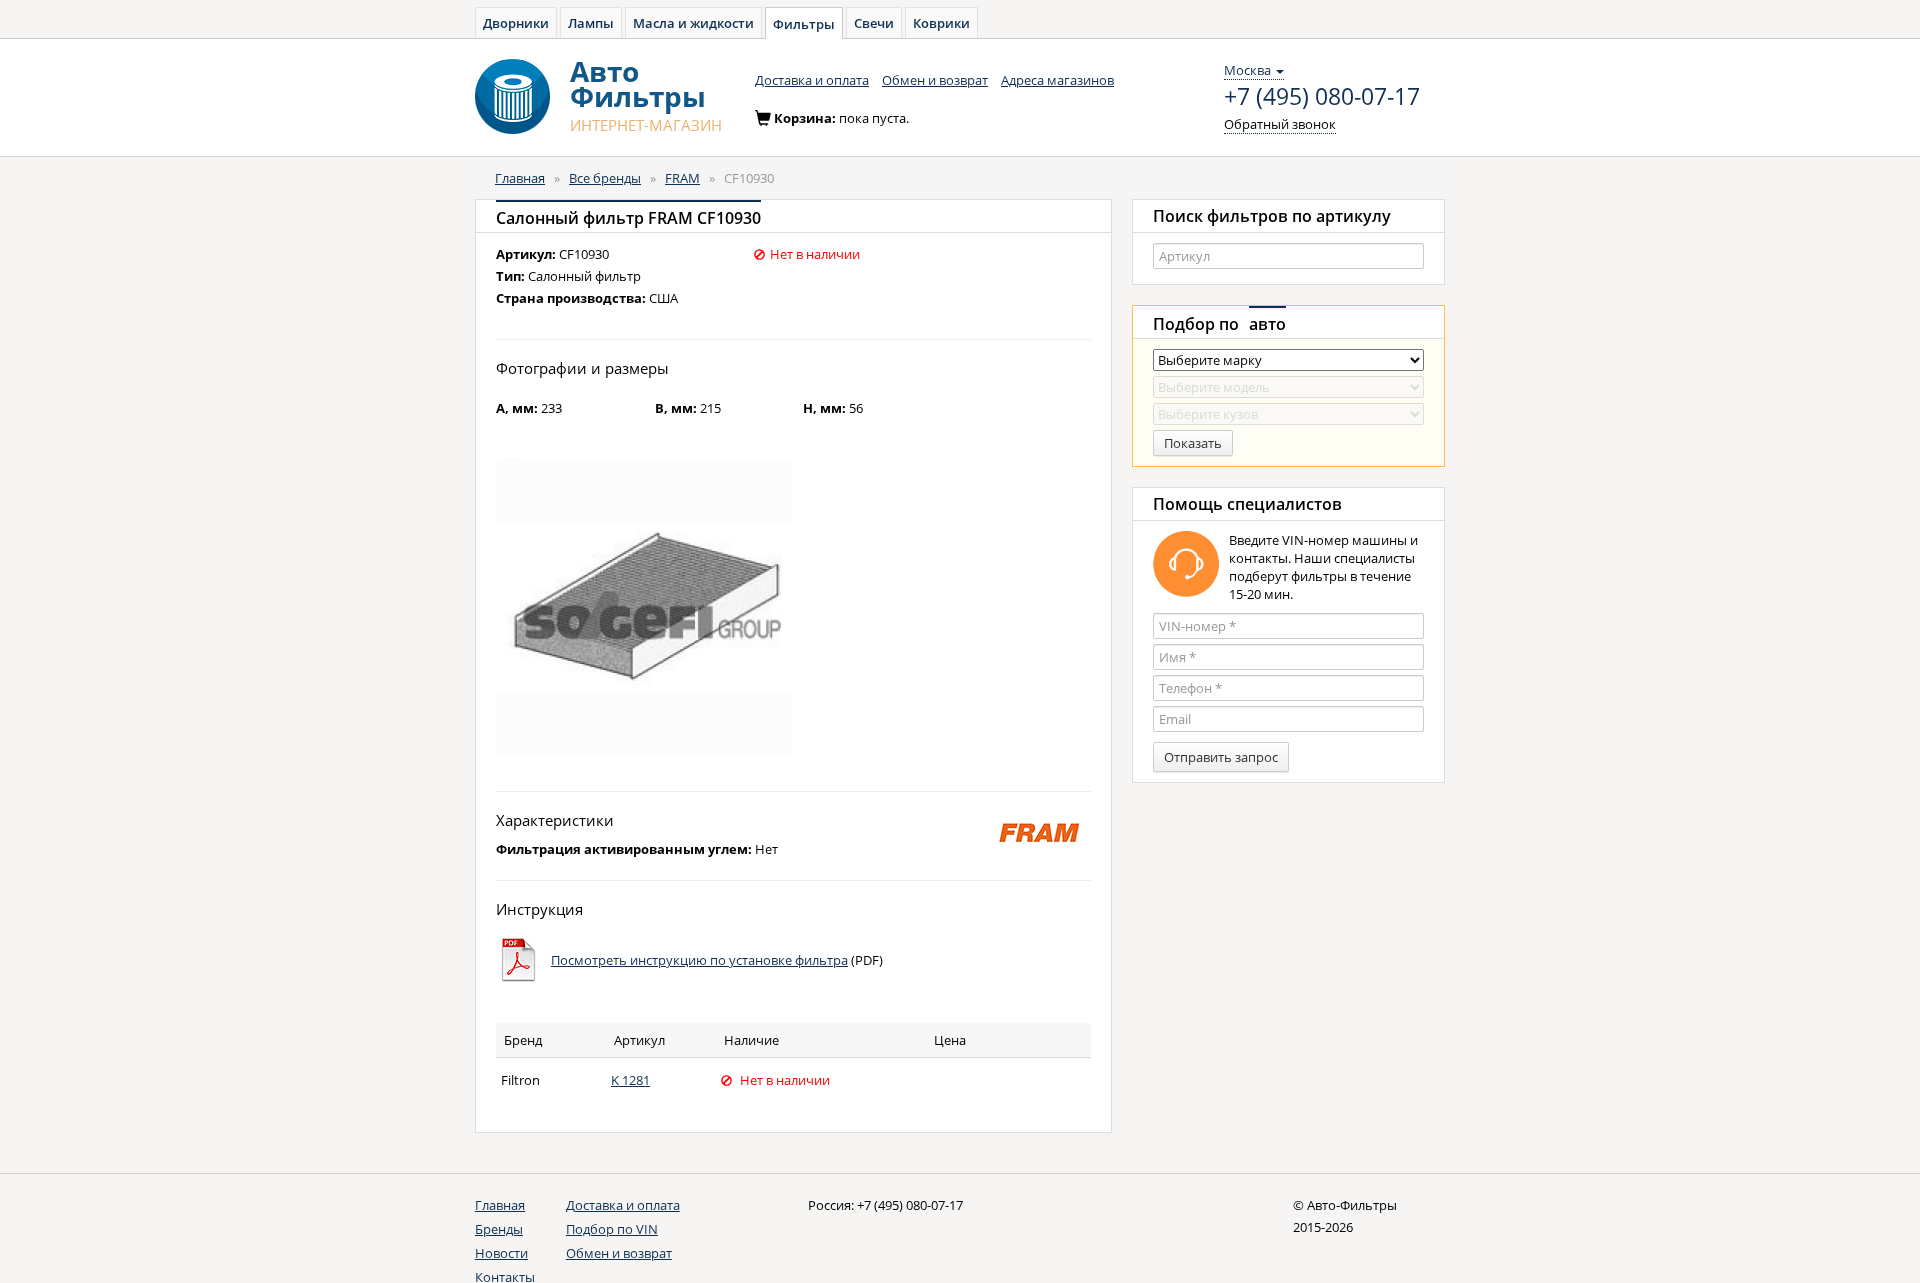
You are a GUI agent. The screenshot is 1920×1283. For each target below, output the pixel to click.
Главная (520, 178)
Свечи (874, 23)
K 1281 (630, 1080)
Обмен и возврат (935, 80)
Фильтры (804, 24)
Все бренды (605, 178)
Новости (501, 1253)
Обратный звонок (1280, 124)
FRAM (682, 178)
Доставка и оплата (812, 80)
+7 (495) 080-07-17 (1322, 97)
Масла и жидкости (693, 23)
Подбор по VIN (612, 1229)
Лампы (591, 23)
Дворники (516, 23)
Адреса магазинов (1057, 80)
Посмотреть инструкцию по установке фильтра (699, 960)
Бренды (499, 1229)
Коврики (941, 23)
